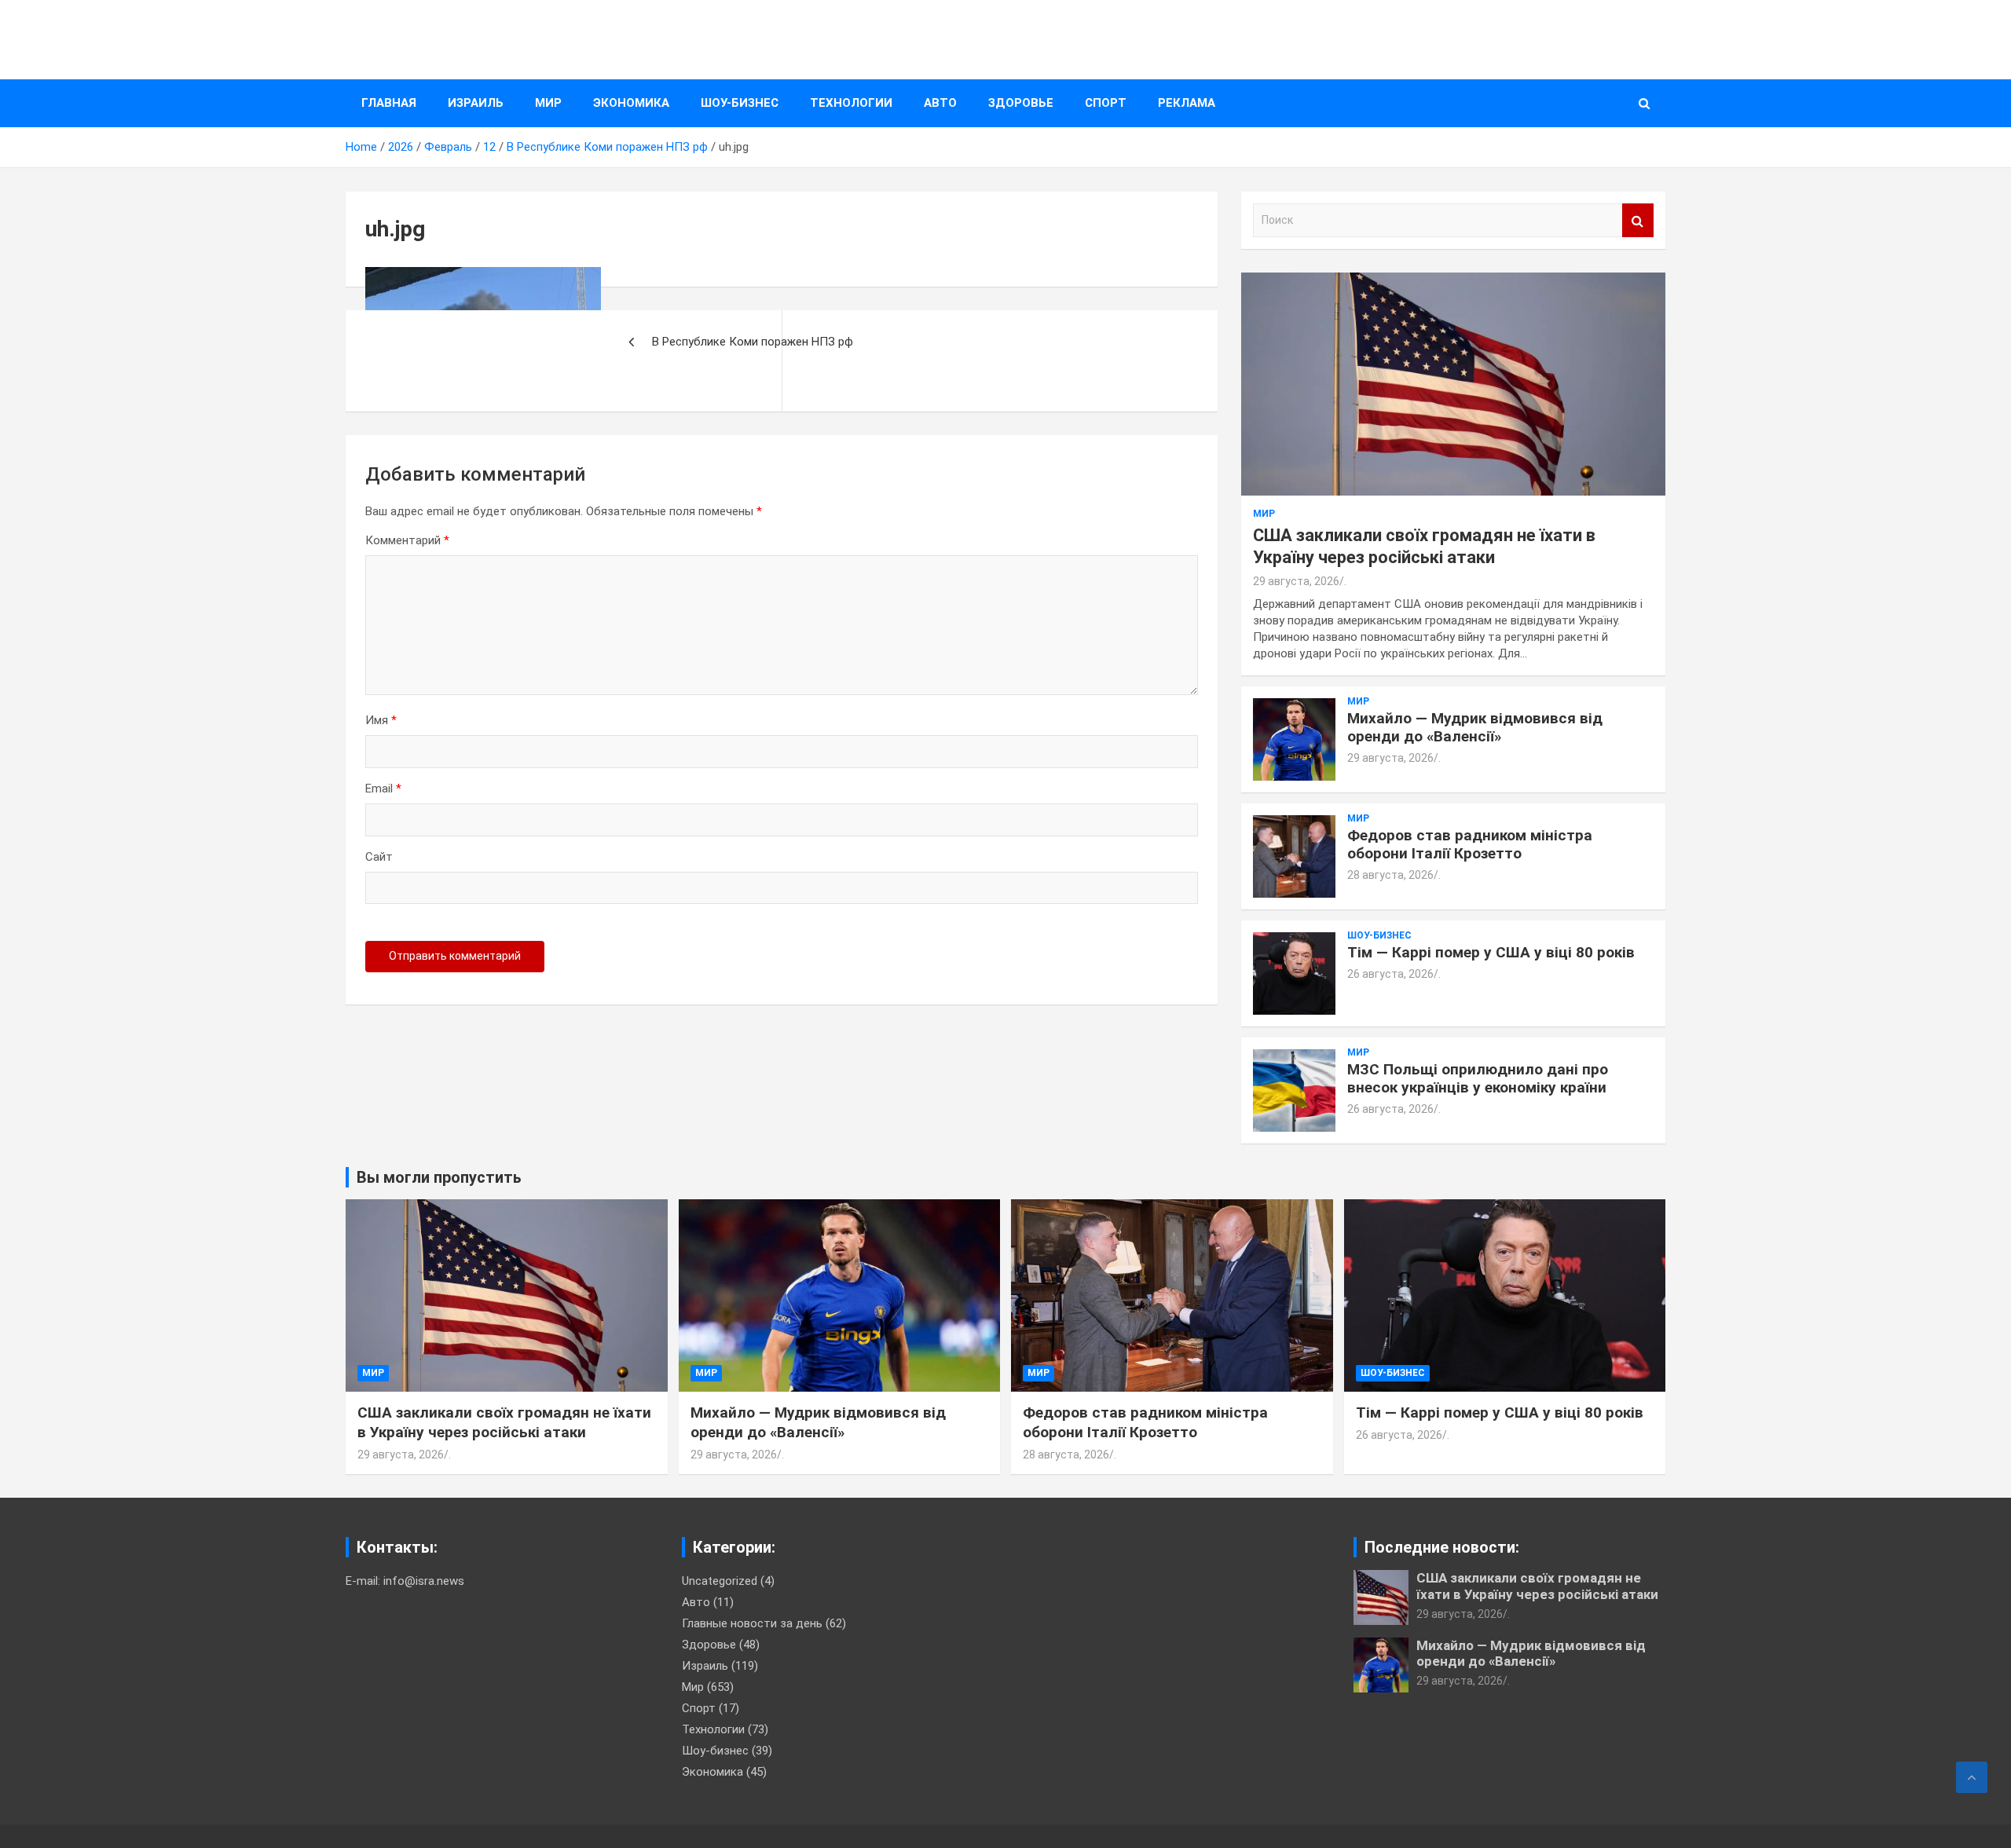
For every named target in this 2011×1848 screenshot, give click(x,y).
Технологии (851, 103)
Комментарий (407, 540)
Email (383, 789)
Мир (548, 103)
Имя (381, 720)
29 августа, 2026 (1296, 581)
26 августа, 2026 (1390, 974)
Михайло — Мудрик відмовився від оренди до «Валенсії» (1475, 727)
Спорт (1106, 103)
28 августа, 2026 (1390, 875)
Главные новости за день (752, 1623)
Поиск (1638, 220)
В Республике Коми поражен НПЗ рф (753, 342)
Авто (940, 103)
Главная (389, 103)
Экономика (631, 103)
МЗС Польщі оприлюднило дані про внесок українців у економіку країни (1478, 1078)
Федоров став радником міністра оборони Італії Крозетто (1470, 844)
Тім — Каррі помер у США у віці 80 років (1491, 952)
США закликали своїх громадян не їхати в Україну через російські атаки (504, 1422)
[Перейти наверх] (1972, 1777)
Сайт (379, 857)
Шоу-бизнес (740, 103)
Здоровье (1021, 103)
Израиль (476, 103)
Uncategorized (720, 1581)
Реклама (1187, 103)
